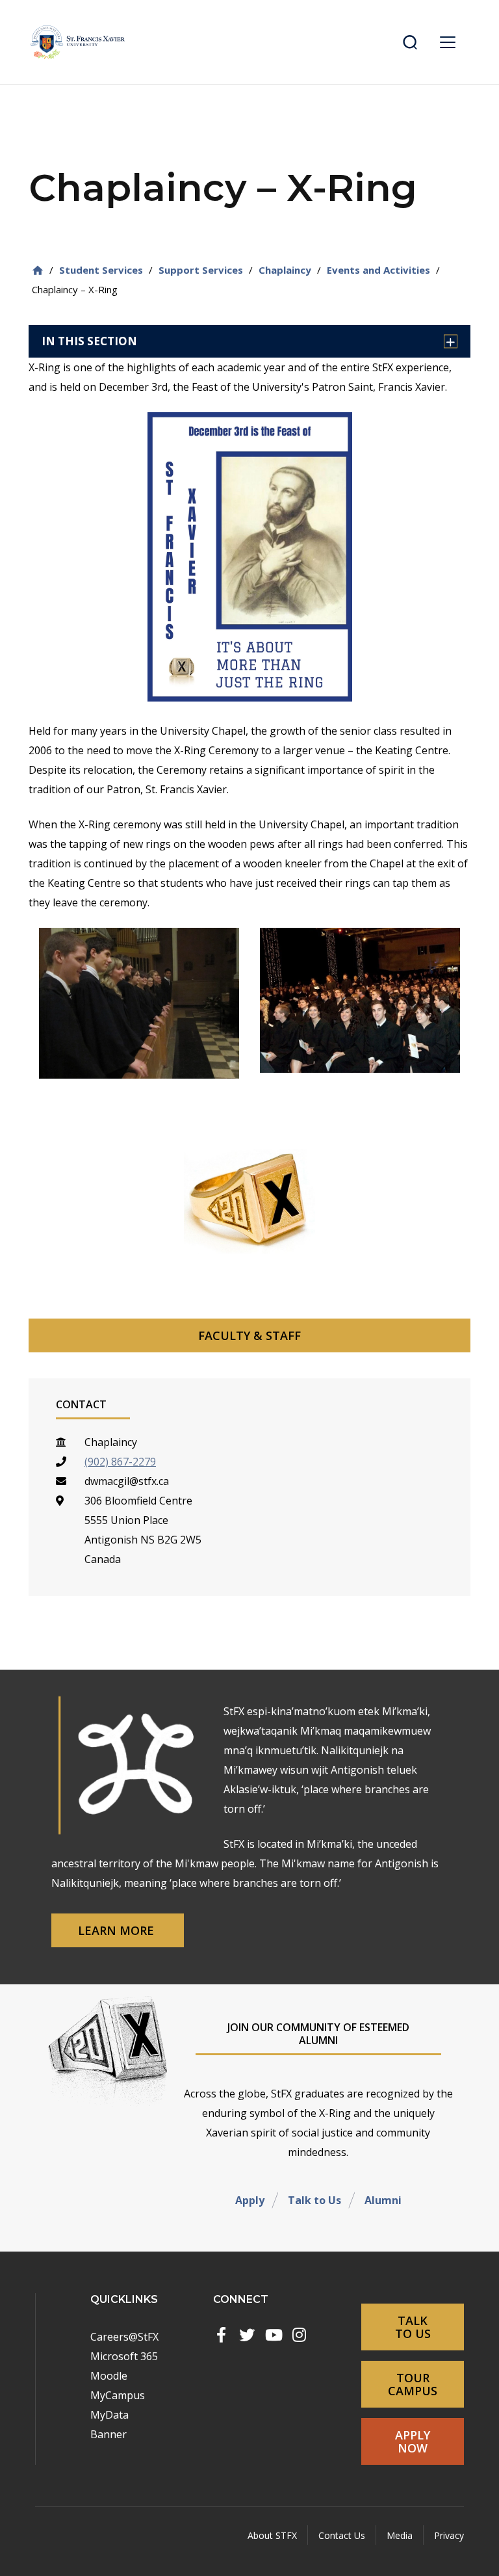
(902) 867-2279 (120, 1462)
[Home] (38, 270)
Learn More (118, 1930)
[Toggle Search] (410, 42)
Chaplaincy (285, 270)
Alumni (383, 2200)
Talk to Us (314, 2200)
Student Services (101, 270)
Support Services (201, 270)
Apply (250, 2200)
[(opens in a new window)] (221, 2335)
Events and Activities (378, 270)
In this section (89, 341)
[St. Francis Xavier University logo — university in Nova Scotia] (78, 42)
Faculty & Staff (249, 1335)
